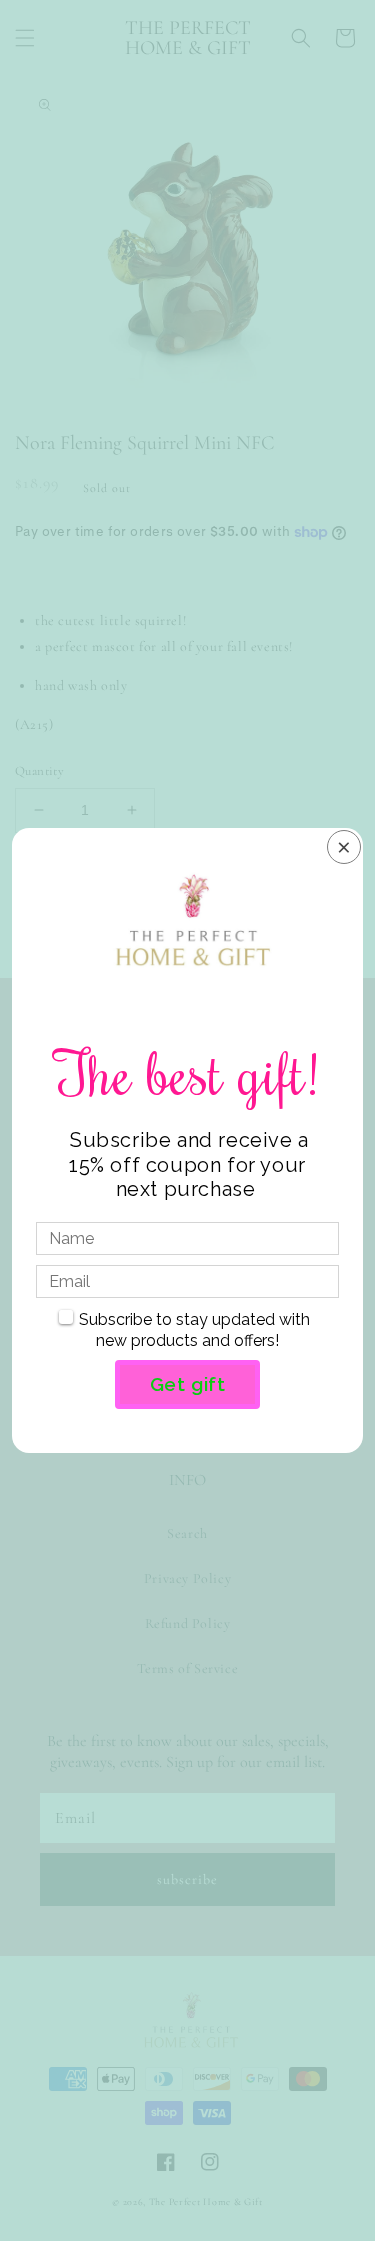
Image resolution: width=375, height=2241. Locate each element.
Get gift (188, 1384)
